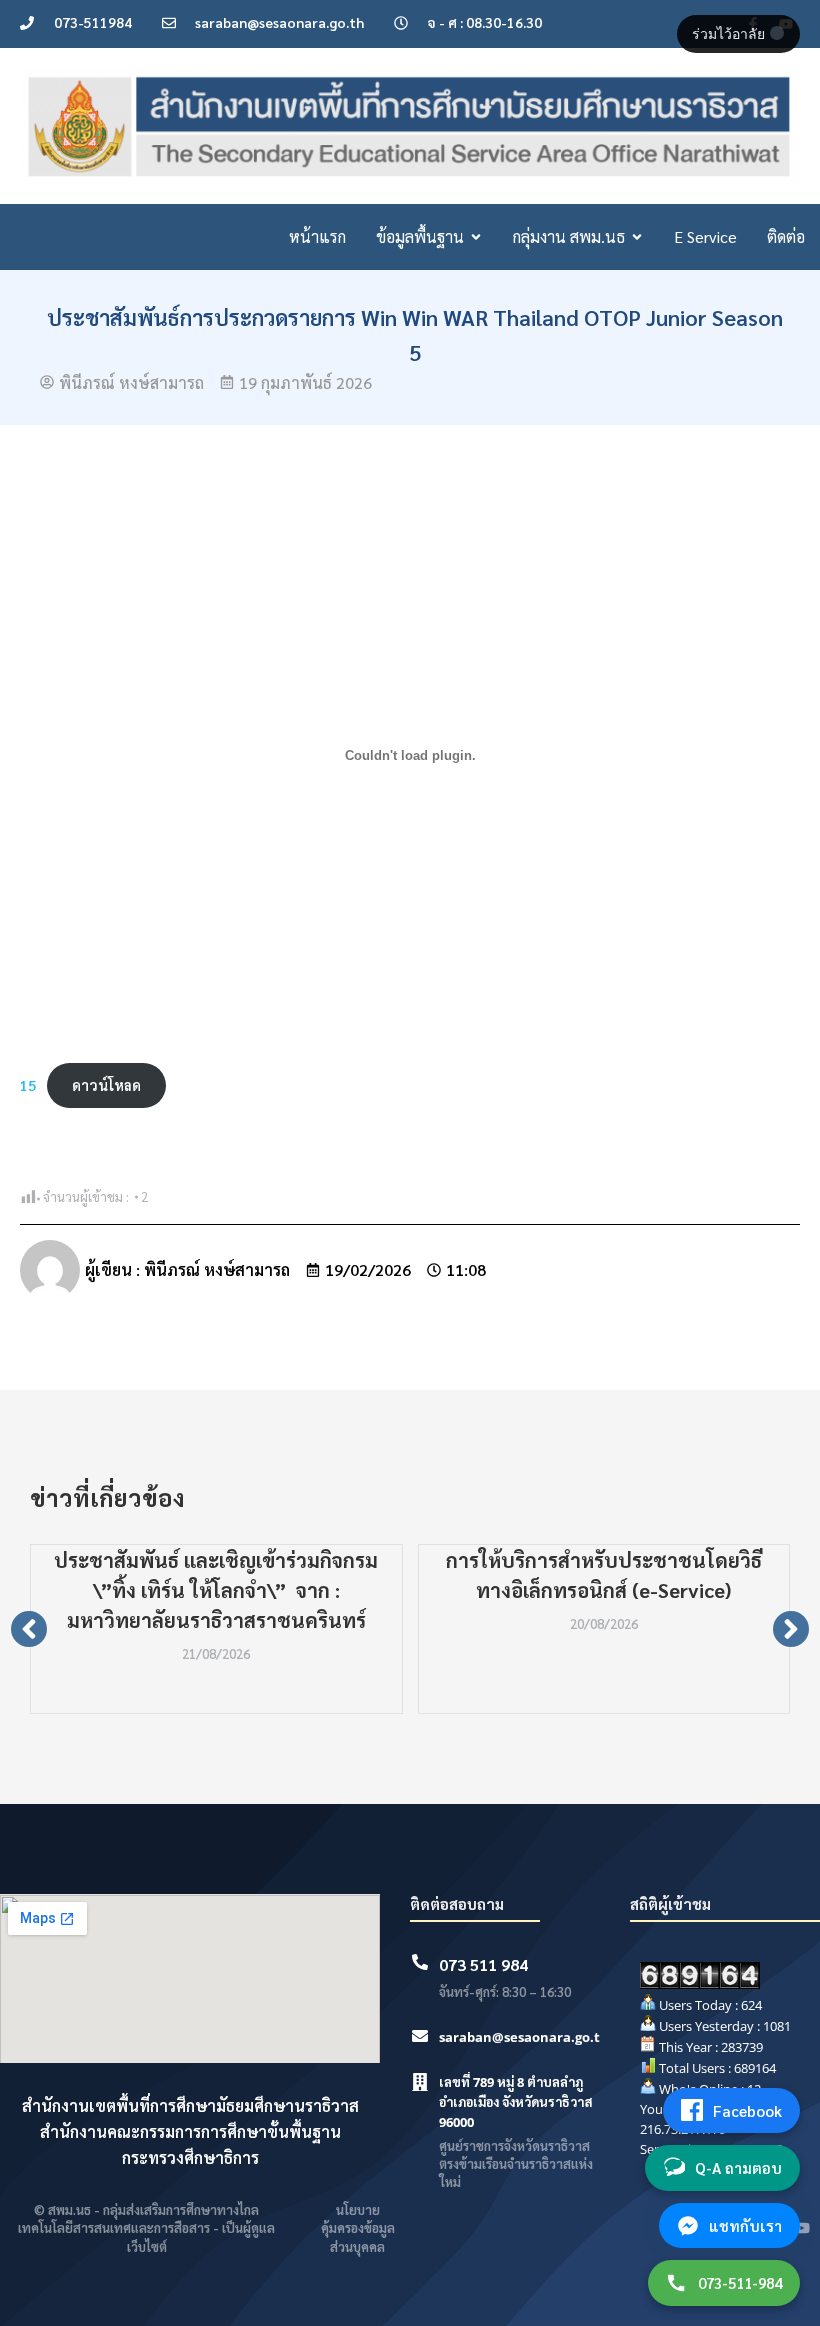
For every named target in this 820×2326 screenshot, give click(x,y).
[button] (29, 1629)
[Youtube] (802, 2228)
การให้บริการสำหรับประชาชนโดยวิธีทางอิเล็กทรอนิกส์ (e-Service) (604, 1575)
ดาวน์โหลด (106, 1085)
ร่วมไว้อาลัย (730, 34)
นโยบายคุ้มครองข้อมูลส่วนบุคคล (358, 2227)
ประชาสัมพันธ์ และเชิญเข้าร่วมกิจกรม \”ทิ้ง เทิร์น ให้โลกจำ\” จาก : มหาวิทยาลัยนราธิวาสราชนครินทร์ (216, 1590)
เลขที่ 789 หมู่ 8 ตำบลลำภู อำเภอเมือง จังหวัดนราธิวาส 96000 (516, 2102)
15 (28, 1085)
